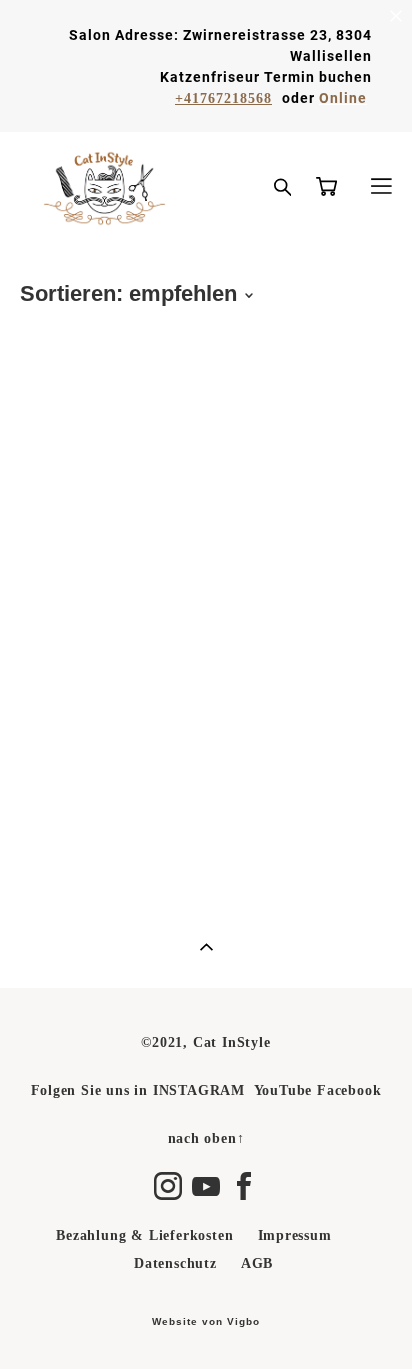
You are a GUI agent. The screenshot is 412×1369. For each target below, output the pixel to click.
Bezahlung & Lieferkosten (144, 1235)
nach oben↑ (206, 1138)
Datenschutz (175, 1263)
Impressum (295, 1235)
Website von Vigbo (206, 1322)
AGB (257, 1263)
